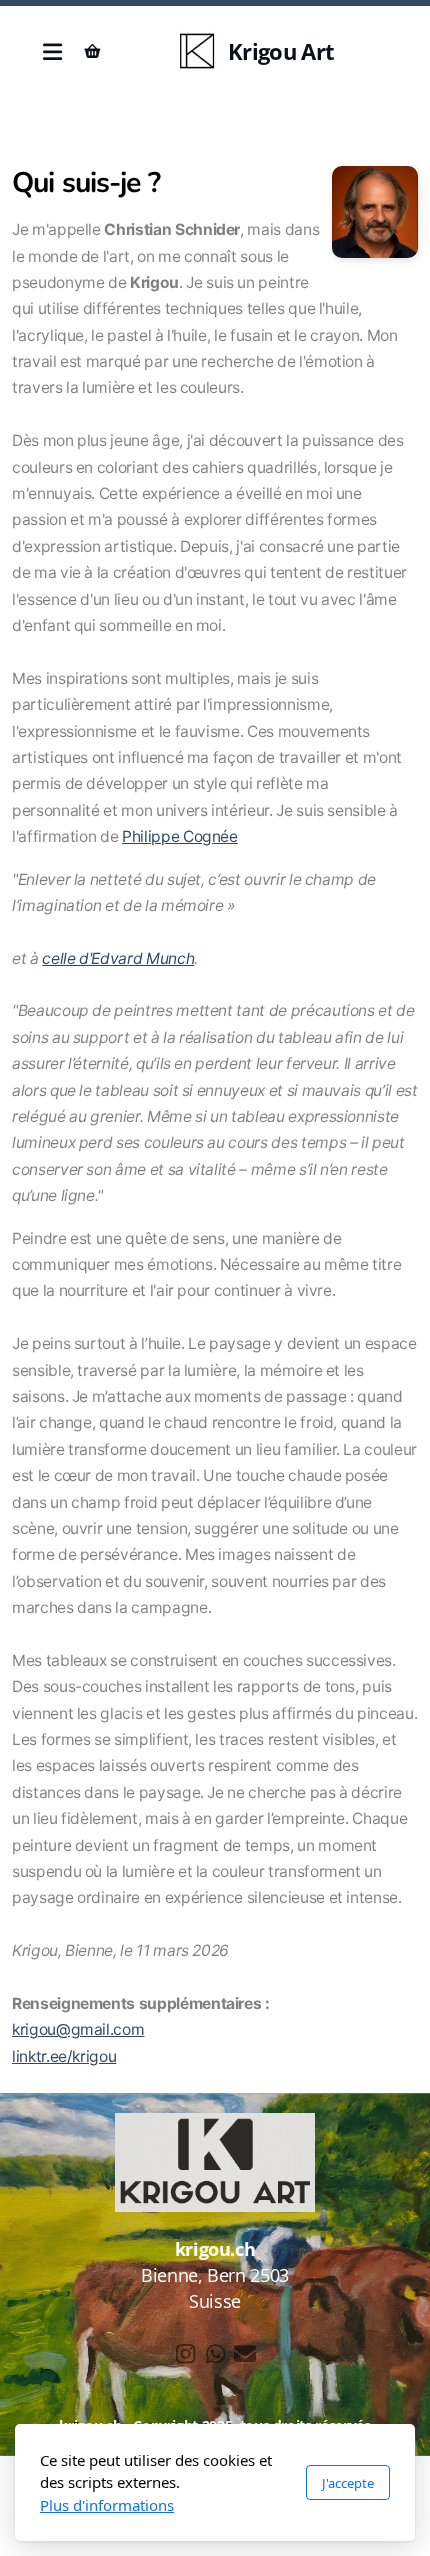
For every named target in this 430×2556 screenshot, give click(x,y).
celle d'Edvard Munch (118, 958)
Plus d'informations (107, 2505)
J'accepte (348, 2483)
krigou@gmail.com (78, 2029)
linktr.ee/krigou (64, 2056)
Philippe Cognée (180, 836)
